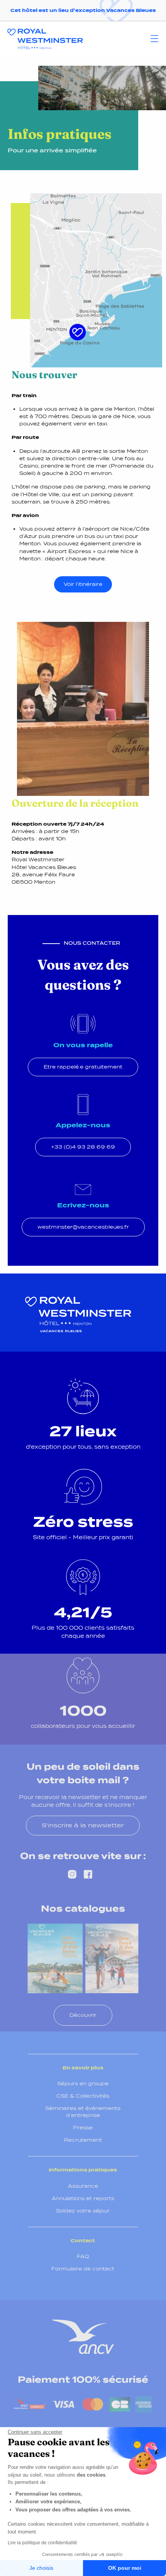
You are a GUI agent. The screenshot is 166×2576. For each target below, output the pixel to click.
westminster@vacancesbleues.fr (83, 1227)
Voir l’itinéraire (83, 584)
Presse (83, 2128)
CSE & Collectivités (83, 2096)
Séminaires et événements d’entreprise (83, 2112)
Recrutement (83, 2140)
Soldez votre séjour (83, 2211)
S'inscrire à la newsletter (83, 1825)
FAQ (83, 2256)
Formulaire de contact (83, 2269)
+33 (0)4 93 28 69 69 (83, 1147)
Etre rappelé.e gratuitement (83, 1067)
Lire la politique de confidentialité (42, 2543)
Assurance (83, 2186)
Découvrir (83, 2015)
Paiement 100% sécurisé (83, 2380)
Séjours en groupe (83, 2084)
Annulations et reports (83, 2198)
